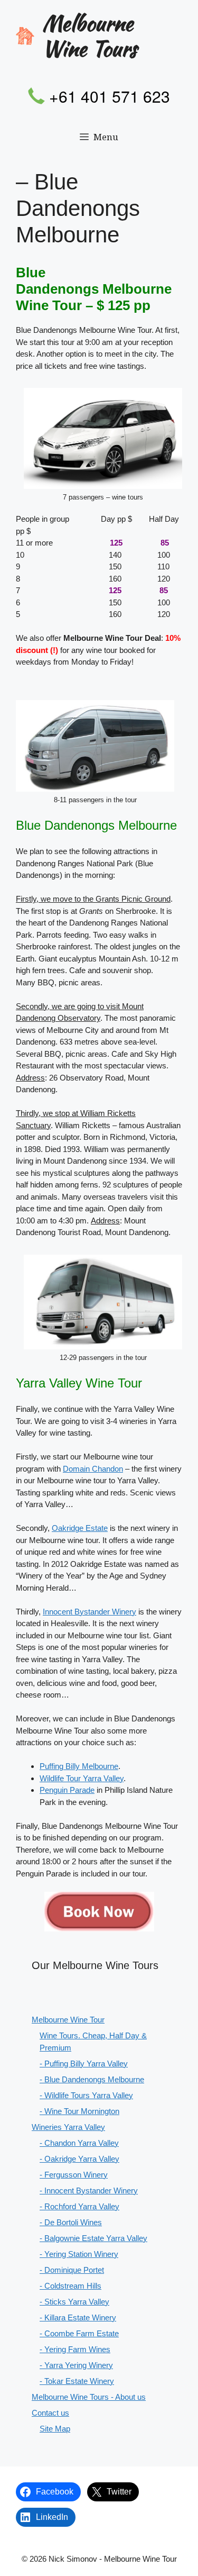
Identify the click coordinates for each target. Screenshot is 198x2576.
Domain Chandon (93, 1469)
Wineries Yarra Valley (68, 2127)
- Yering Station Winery (79, 2254)
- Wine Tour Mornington (79, 2111)
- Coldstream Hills (70, 2286)
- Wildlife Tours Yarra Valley (86, 2095)
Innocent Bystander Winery (89, 1612)
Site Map (55, 2429)
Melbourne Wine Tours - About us (89, 2397)
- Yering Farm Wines (75, 2349)
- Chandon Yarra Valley (79, 2143)
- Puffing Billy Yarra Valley (84, 2063)
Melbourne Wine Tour (68, 2020)
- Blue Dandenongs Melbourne (92, 2079)
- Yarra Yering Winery (76, 2365)
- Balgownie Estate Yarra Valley (93, 2238)
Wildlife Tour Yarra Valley (82, 1778)
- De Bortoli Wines (71, 2222)
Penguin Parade (67, 1790)
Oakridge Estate (80, 1528)
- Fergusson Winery (74, 2175)
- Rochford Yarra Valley (79, 2206)
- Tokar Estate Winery (77, 2381)
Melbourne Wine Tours (89, 36)
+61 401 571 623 (110, 96)
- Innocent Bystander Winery (89, 2190)
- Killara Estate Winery (78, 2318)
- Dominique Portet (72, 2270)
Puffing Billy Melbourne (79, 1766)
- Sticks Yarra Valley (74, 2302)
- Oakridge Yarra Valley (79, 2159)
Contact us (50, 2413)
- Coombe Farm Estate (79, 2333)
